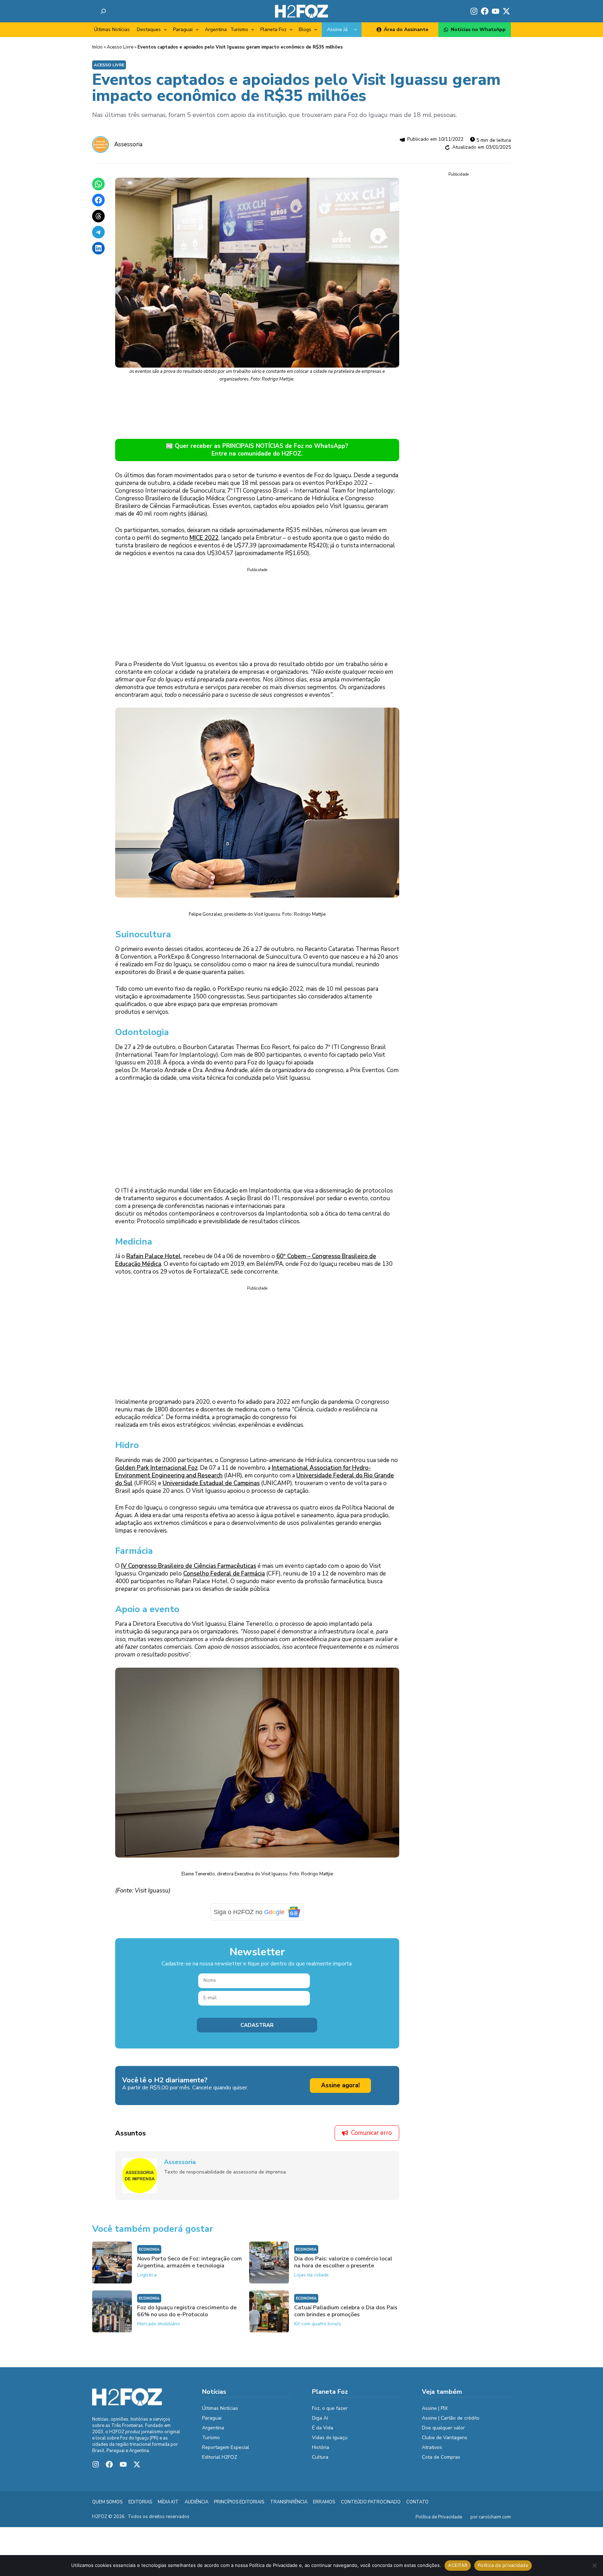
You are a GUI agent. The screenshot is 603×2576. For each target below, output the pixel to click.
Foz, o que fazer (330, 2413)
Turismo (239, 29)
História (321, 2453)
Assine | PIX (435, 2413)
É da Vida (323, 2433)
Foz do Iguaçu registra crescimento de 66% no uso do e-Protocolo (187, 2316)
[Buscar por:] (103, 11)
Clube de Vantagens (445, 2443)
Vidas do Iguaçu (330, 2443)
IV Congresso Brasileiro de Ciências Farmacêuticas (189, 1571)
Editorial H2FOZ (220, 2462)
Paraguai (183, 29)
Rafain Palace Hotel (154, 1261)
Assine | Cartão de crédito (451, 2423)
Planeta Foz (273, 29)
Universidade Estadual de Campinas (211, 1488)
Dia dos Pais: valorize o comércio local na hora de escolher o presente (343, 2267)
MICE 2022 (204, 538)
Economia (149, 2255)
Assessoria (128, 144)
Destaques (149, 29)
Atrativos (432, 2453)
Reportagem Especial (226, 2453)
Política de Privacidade (439, 2522)
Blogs (305, 29)
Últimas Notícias (112, 29)
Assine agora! (340, 2090)
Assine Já (337, 29)
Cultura (320, 2462)
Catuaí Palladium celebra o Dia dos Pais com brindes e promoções (346, 2316)
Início (97, 47)
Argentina (216, 29)
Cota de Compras (441, 2462)
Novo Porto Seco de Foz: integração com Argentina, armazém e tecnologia (189, 2267)
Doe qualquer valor (443, 2433)
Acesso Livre (120, 47)
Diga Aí (320, 2423)
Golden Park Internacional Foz (156, 1473)
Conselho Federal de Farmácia (224, 1578)
